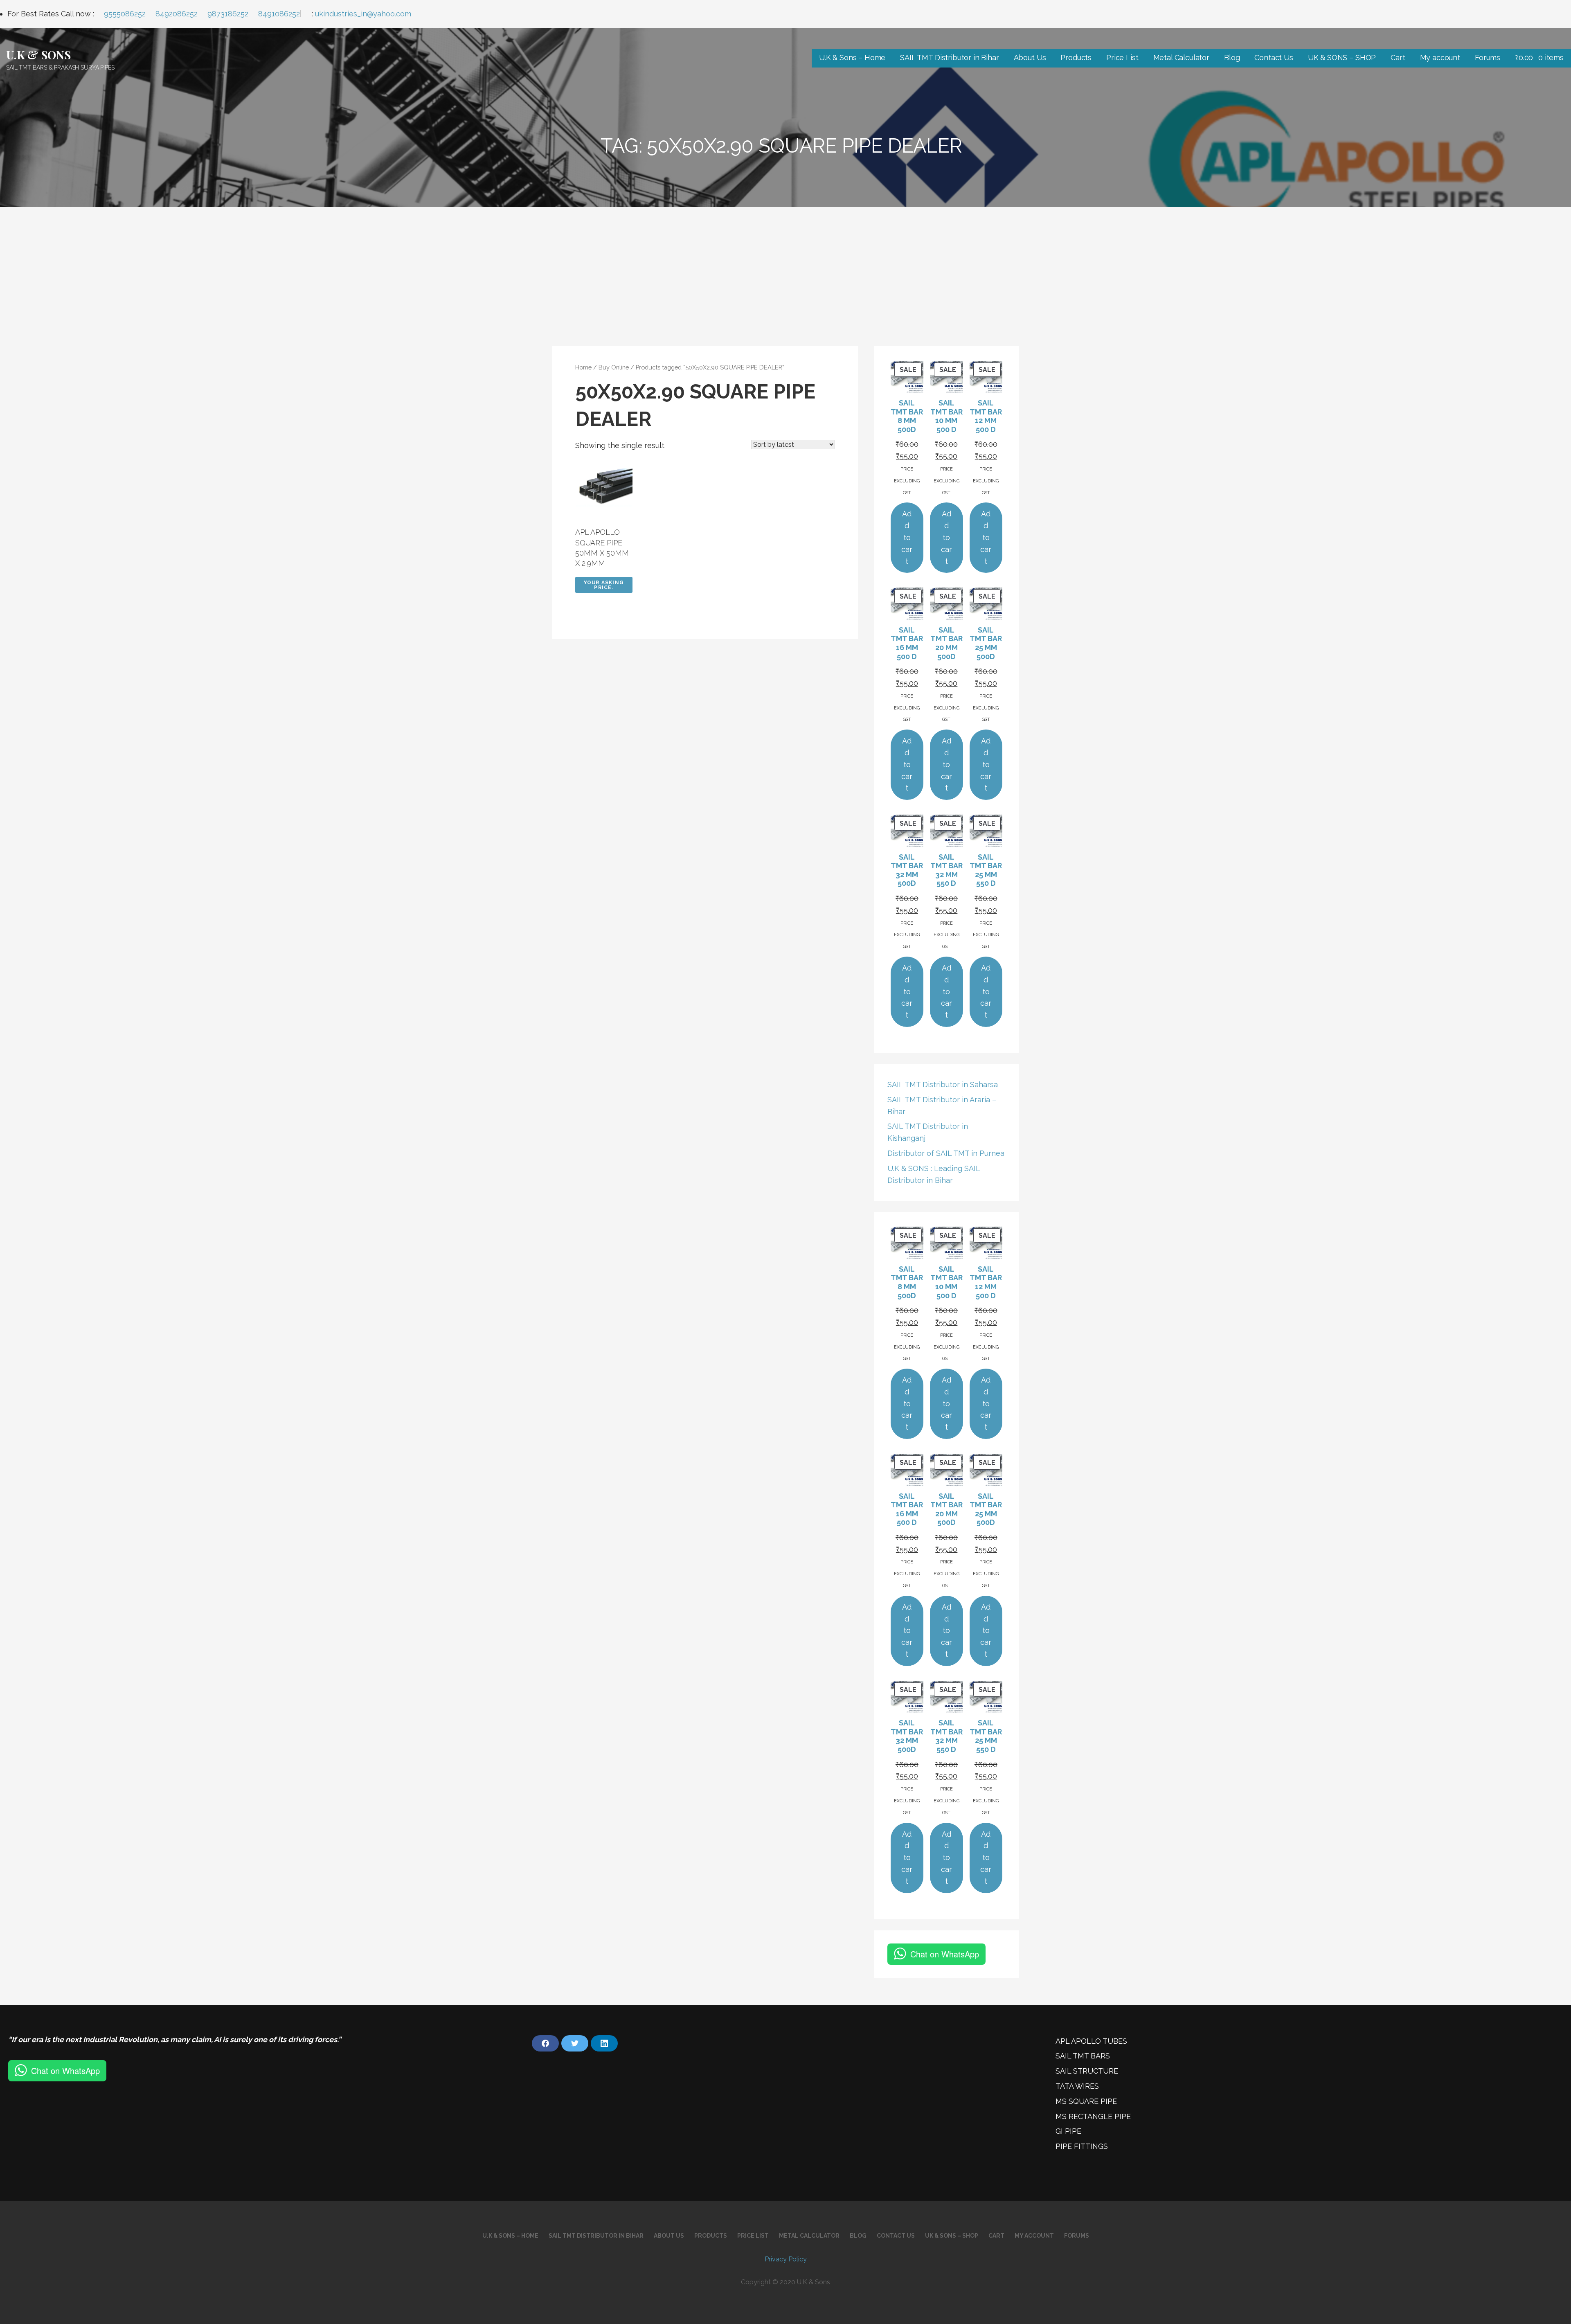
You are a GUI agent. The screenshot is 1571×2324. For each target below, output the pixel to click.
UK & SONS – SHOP (1342, 57)
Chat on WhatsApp (945, 1954)
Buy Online (614, 367)
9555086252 (125, 14)
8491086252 (279, 14)
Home (583, 367)
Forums (1488, 57)
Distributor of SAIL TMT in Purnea (946, 1153)
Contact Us (1274, 57)
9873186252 (228, 14)
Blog (1232, 57)
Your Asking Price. (604, 585)
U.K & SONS (38, 55)
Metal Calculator (1181, 57)
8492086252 (177, 14)
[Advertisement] (785, 268)
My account (1440, 57)
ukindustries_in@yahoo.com (363, 14)
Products (1076, 57)
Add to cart (907, 537)
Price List (1122, 57)
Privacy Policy (786, 2259)
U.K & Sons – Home (852, 57)
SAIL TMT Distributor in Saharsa (943, 1084)
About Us (1030, 57)
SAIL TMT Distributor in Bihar (949, 57)
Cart (1398, 57)
